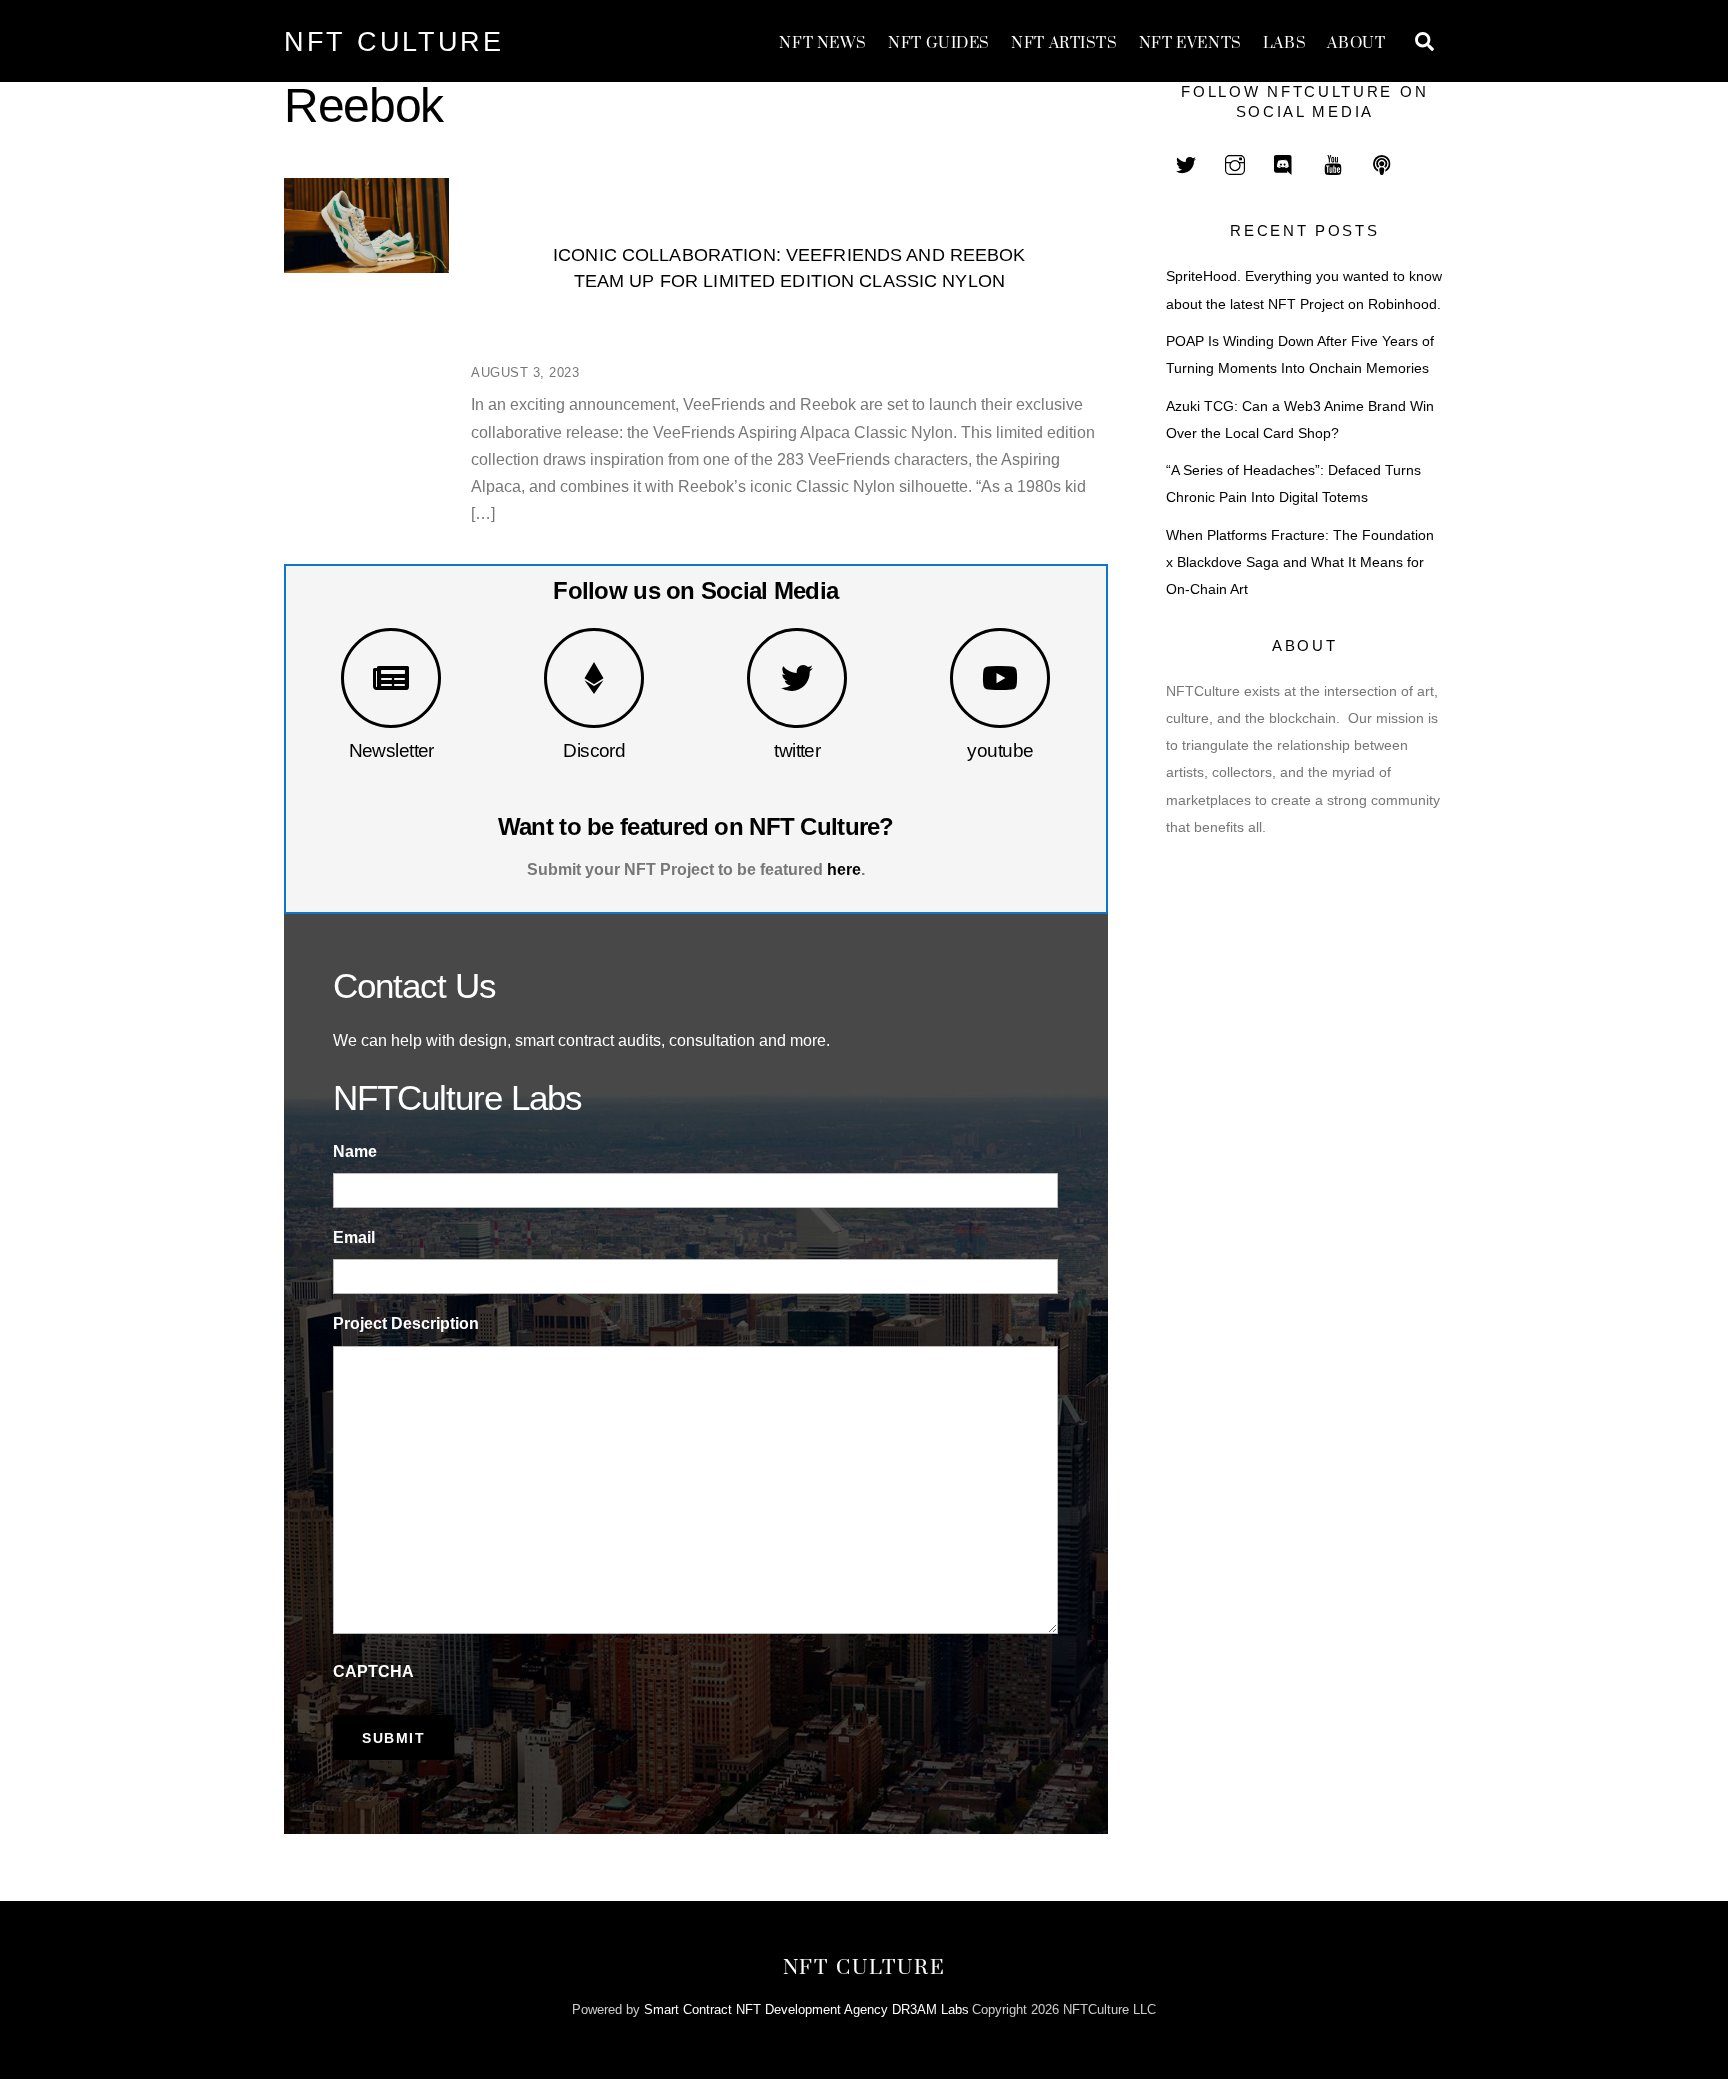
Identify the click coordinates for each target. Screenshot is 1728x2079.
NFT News (823, 43)
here (844, 869)
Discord (594, 750)
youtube (1000, 750)
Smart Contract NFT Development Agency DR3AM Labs (806, 2009)
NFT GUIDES (939, 43)
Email (354, 1237)
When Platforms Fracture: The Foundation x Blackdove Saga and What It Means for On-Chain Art (1300, 562)
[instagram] (1235, 162)
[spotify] (1382, 162)
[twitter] (1186, 162)
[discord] (1284, 162)
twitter (797, 750)
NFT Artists (1064, 43)
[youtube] (1333, 162)
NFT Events (1190, 43)
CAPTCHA (373, 1671)
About (1356, 43)
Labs (1284, 43)
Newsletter (391, 750)
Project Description (406, 1323)
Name (355, 1151)
